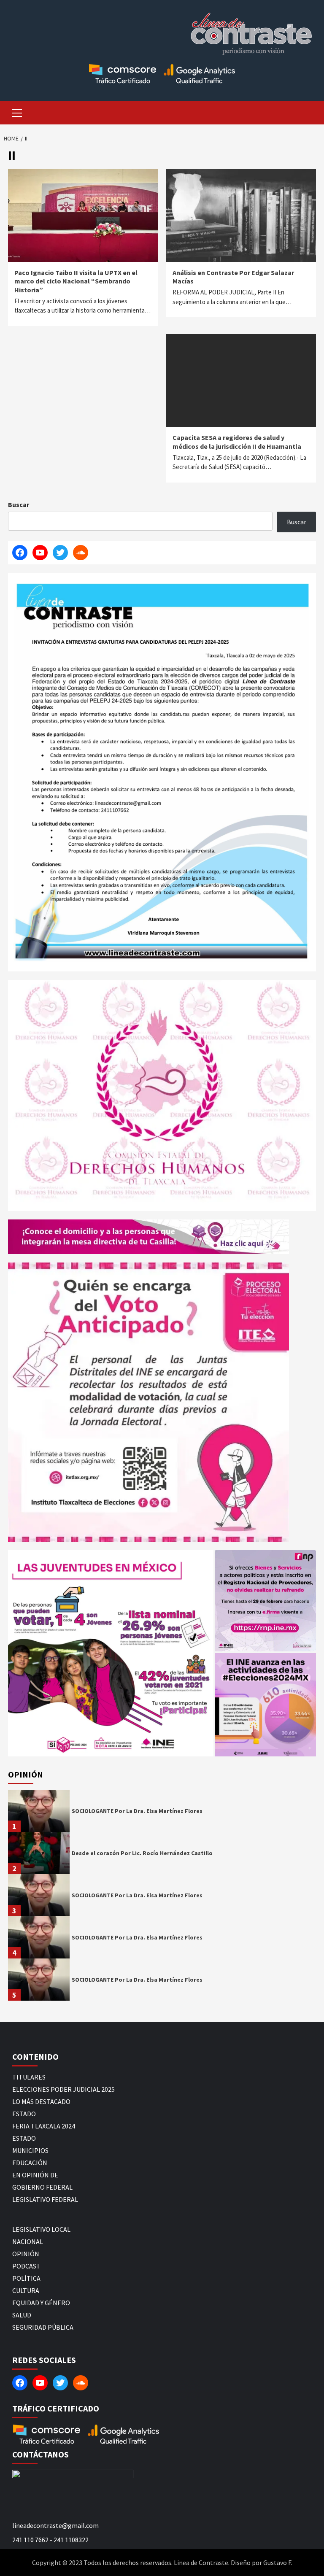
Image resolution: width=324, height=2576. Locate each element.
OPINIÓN (26, 2254)
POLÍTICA (26, 2278)
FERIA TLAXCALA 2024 (44, 2126)
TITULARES (29, 2077)
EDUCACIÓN (30, 2163)
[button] (111, 1653)
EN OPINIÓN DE (35, 2175)
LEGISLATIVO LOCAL (41, 2229)
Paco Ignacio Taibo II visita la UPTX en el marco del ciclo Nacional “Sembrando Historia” (76, 281)
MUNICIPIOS (30, 2150)
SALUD (22, 2315)
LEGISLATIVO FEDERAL (45, 2199)
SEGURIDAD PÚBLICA (43, 2327)
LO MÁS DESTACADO (41, 2101)
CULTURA (26, 2290)
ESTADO (24, 2114)
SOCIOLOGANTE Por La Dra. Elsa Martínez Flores (137, 1811)
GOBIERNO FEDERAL (42, 2187)
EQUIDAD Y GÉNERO (41, 2303)
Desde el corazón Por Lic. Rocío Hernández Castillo (142, 1853)
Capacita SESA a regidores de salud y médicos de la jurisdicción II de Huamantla (237, 442)
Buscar (19, 504)
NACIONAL (28, 2242)
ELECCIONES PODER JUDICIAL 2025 (63, 2089)
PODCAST (26, 2266)
